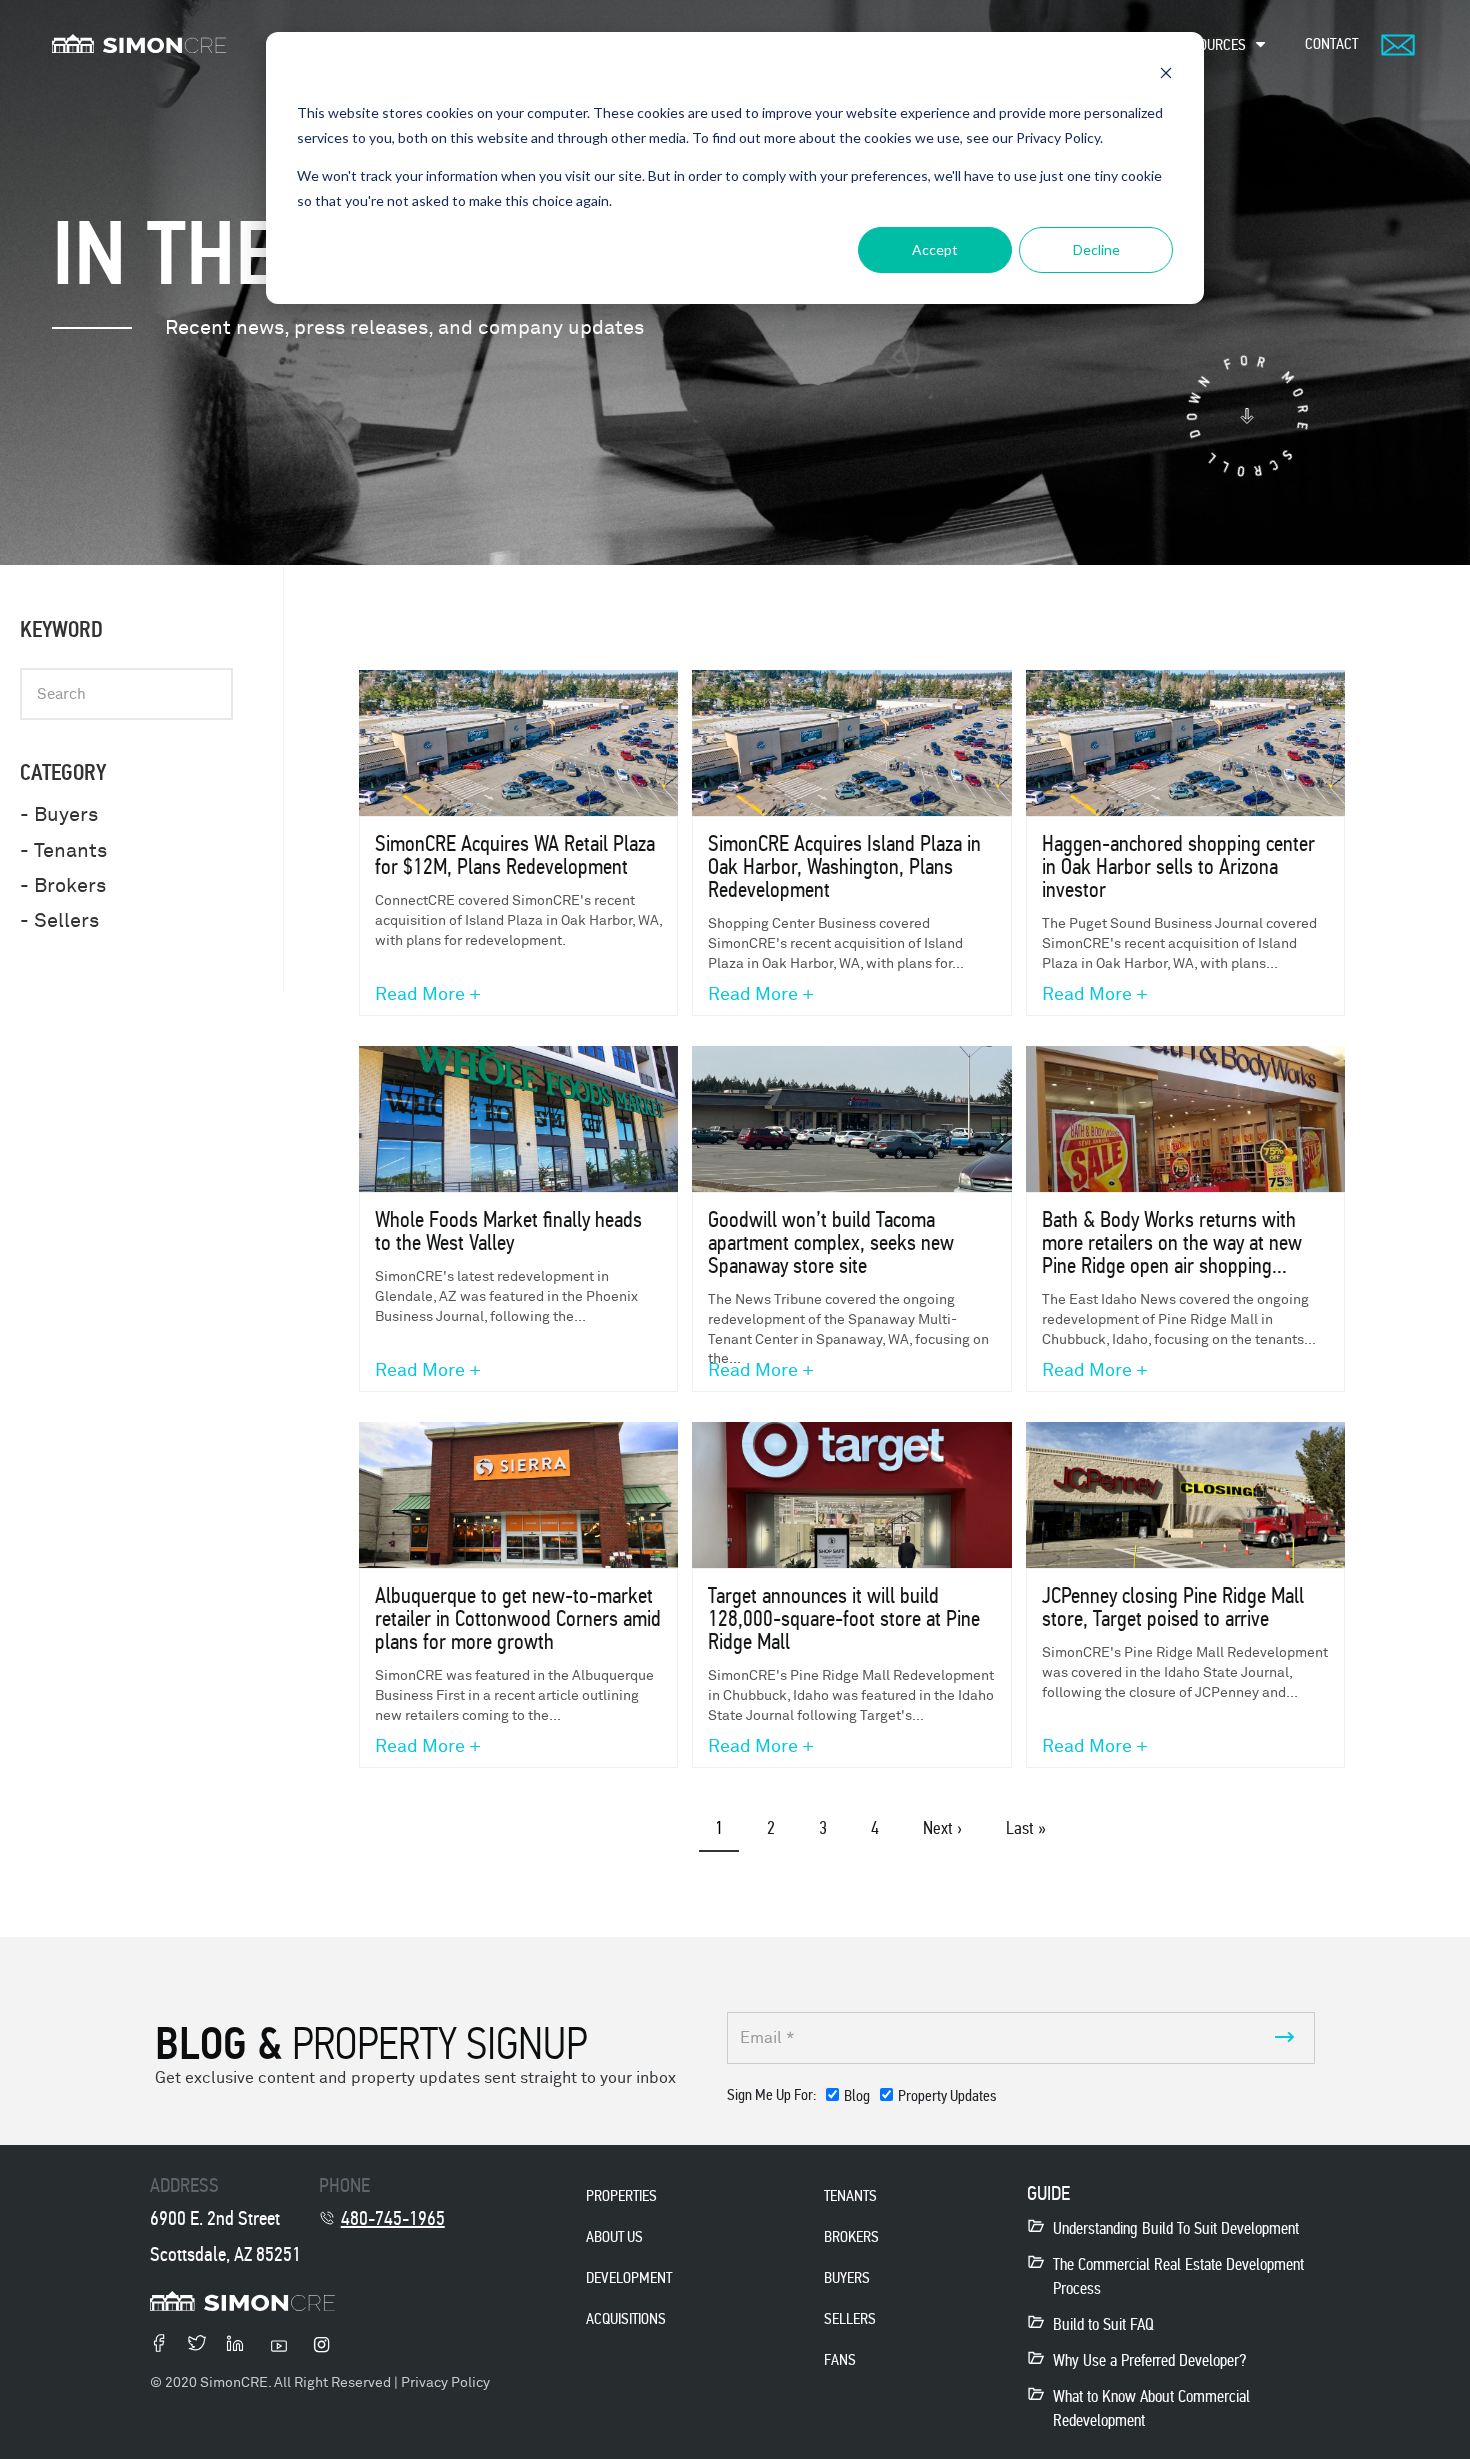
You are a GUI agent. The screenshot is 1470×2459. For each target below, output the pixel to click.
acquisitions (626, 2318)
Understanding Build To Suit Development (1176, 2228)
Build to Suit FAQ (1103, 2324)
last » (1026, 1828)
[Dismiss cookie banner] (1166, 75)
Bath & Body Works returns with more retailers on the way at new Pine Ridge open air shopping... (1172, 1242)
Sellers (850, 2318)
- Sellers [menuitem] (59, 920)
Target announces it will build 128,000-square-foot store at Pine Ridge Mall (844, 1618)
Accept (935, 249)
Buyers (847, 2277)
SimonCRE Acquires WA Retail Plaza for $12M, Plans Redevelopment (515, 855)
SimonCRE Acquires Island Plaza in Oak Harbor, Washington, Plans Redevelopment (844, 866)
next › (942, 1828)
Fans (840, 2359)
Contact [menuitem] (1331, 43)
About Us (614, 2236)
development (629, 2277)
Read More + (428, 995)
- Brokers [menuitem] (63, 885)
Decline (1096, 249)
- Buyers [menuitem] (59, 814)
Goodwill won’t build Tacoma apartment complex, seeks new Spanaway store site (831, 1242)
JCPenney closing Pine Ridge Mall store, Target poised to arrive (1173, 1607)
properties (621, 2195)
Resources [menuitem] (1211, 44)
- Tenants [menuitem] (63, 850)
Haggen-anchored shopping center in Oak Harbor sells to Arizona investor (1178, 866)
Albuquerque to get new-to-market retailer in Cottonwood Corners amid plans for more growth (518, 1618)
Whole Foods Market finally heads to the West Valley (508, 1231)
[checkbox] (911, 2100)
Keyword (61, 629)
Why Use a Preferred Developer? (1149, 2360)
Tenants (850, 2195)
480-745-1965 (393, 2218)
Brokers (851, 2236)
